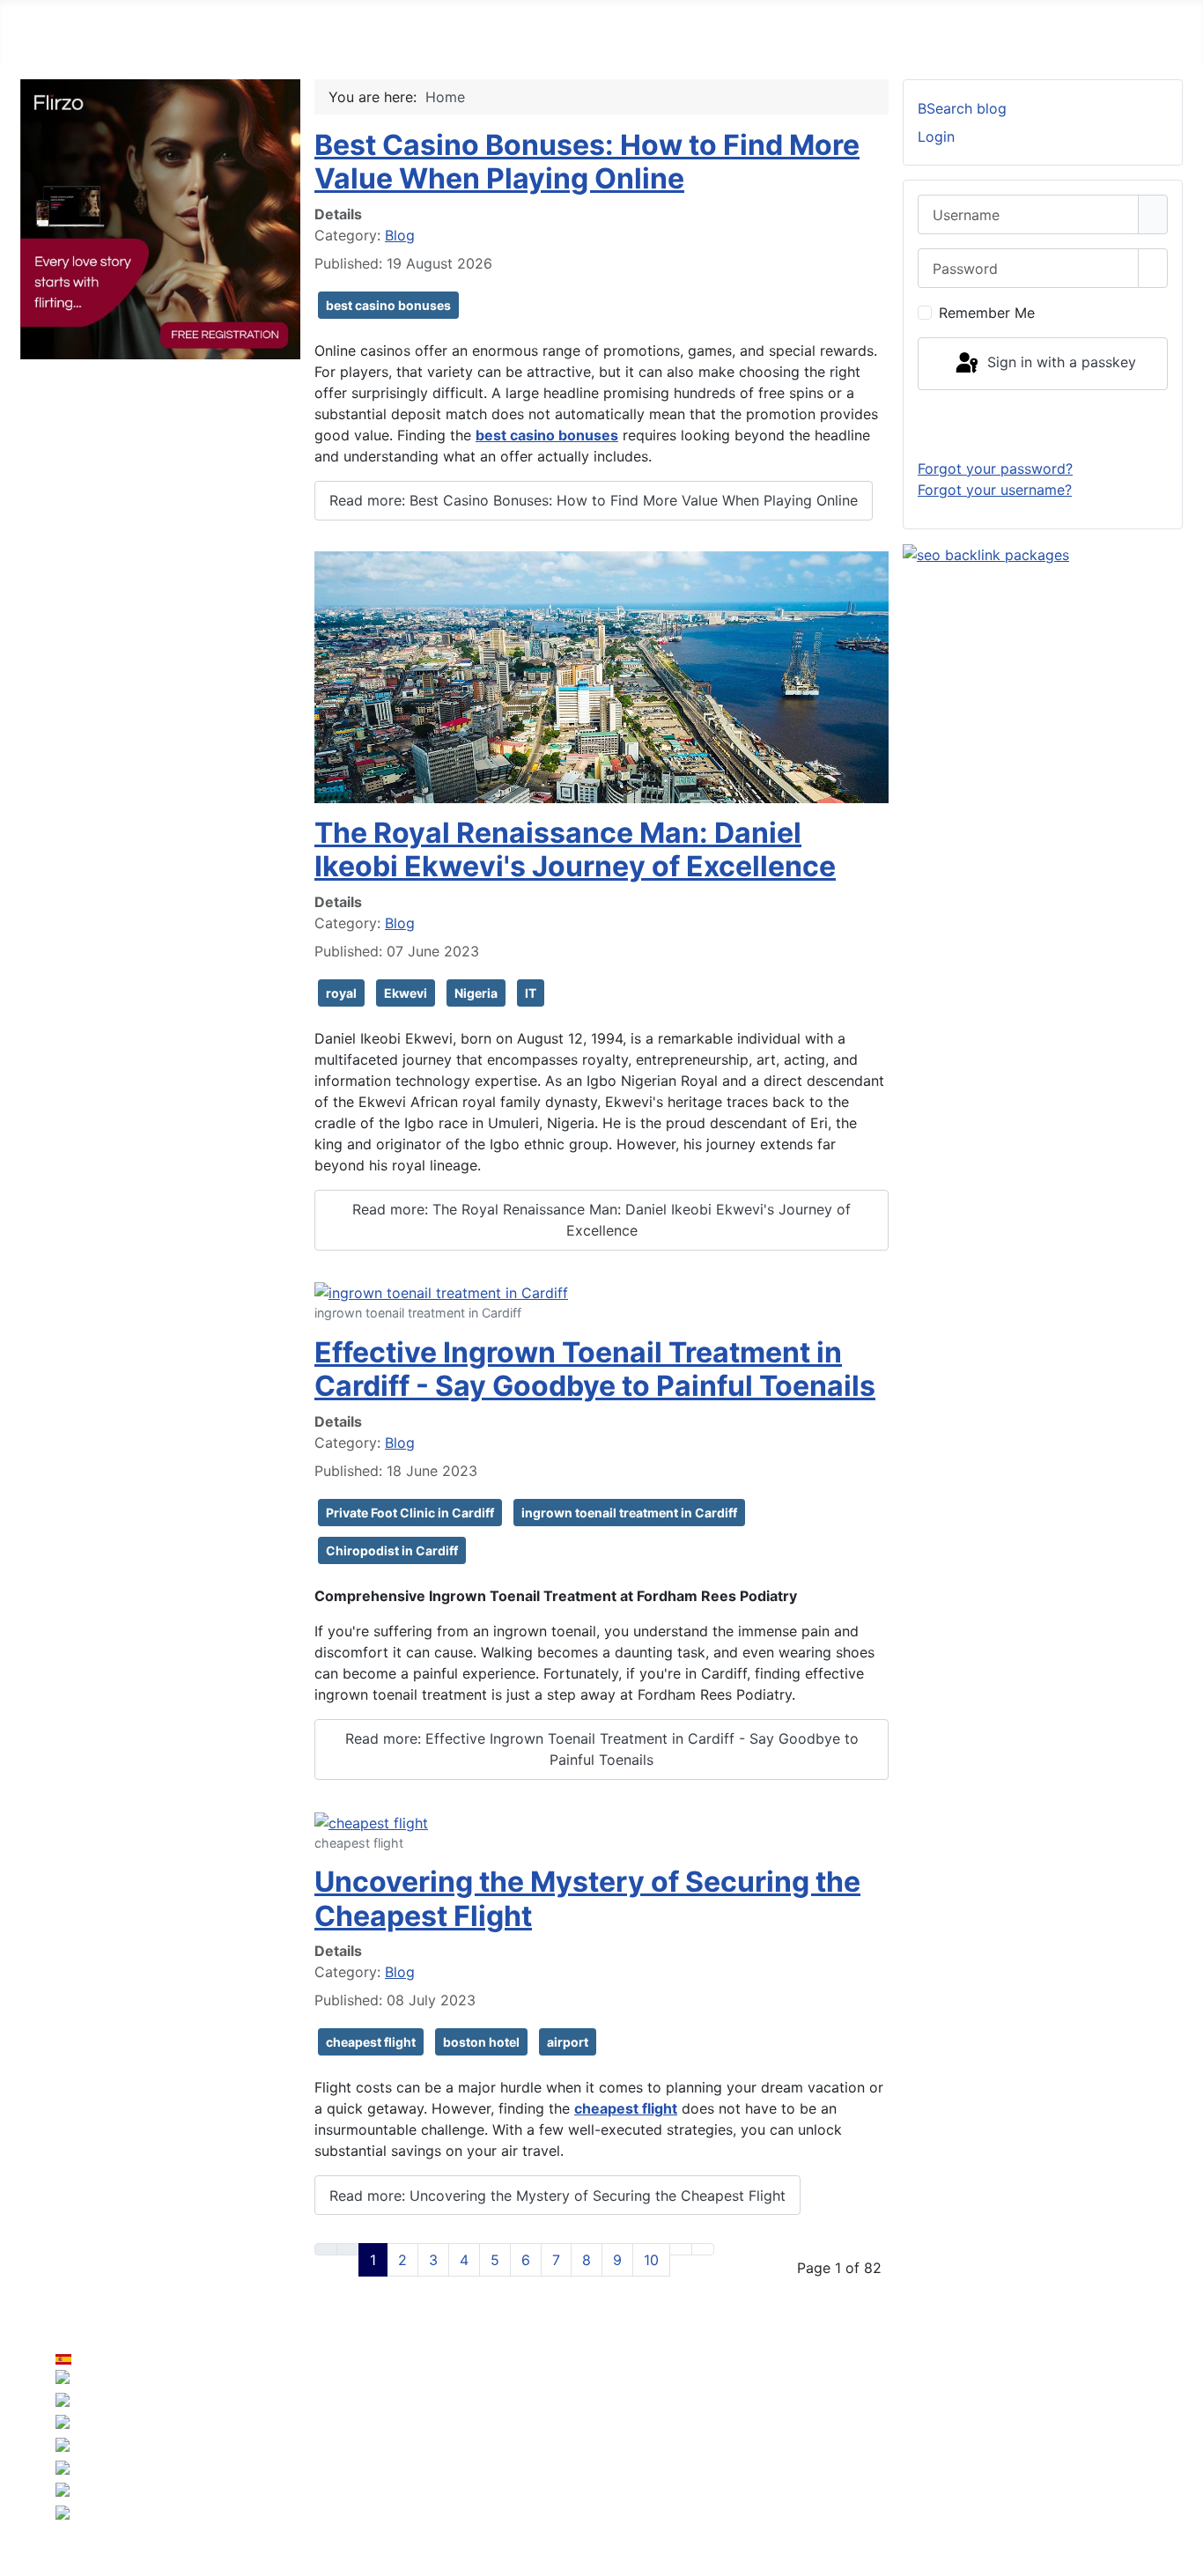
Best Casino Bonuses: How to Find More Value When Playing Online (587, 162)
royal (341, 993)
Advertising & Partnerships (1087, 2419)
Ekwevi (406, 993)
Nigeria (476, 993)
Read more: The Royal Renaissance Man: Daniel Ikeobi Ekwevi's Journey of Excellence (601, 1220)
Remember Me (987, 313)
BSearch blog (962, 108)
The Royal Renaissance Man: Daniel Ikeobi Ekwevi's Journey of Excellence (575, 849)
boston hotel (481, 2042)
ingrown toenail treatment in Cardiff (629, 1513)
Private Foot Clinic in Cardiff (410, 1513)
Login (936, 137)
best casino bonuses (388, 305)
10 (651, 2260)
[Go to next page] (681, 2249)
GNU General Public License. (769, 2454)
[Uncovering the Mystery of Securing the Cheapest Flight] (371, 1821)
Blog (400, 235)
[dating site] (160, 218)
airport (568, 2042)
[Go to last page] (703, 2249)
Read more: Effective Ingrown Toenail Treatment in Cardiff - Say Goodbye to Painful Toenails (602, 1749)
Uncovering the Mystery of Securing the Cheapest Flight (587, 1898)
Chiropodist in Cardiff (392, 1550)
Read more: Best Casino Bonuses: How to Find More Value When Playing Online (594, 500)
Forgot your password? (995, 469)
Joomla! (401, 2454)
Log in (1043, 424)
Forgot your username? (995, 490)
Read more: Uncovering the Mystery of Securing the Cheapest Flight (557, 2196)
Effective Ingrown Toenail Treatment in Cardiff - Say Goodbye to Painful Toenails (595, 1369)
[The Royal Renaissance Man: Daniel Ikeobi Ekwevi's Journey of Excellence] (601, 675)
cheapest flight (371, 2042)
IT (531, 993)
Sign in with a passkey (1059, 362)
